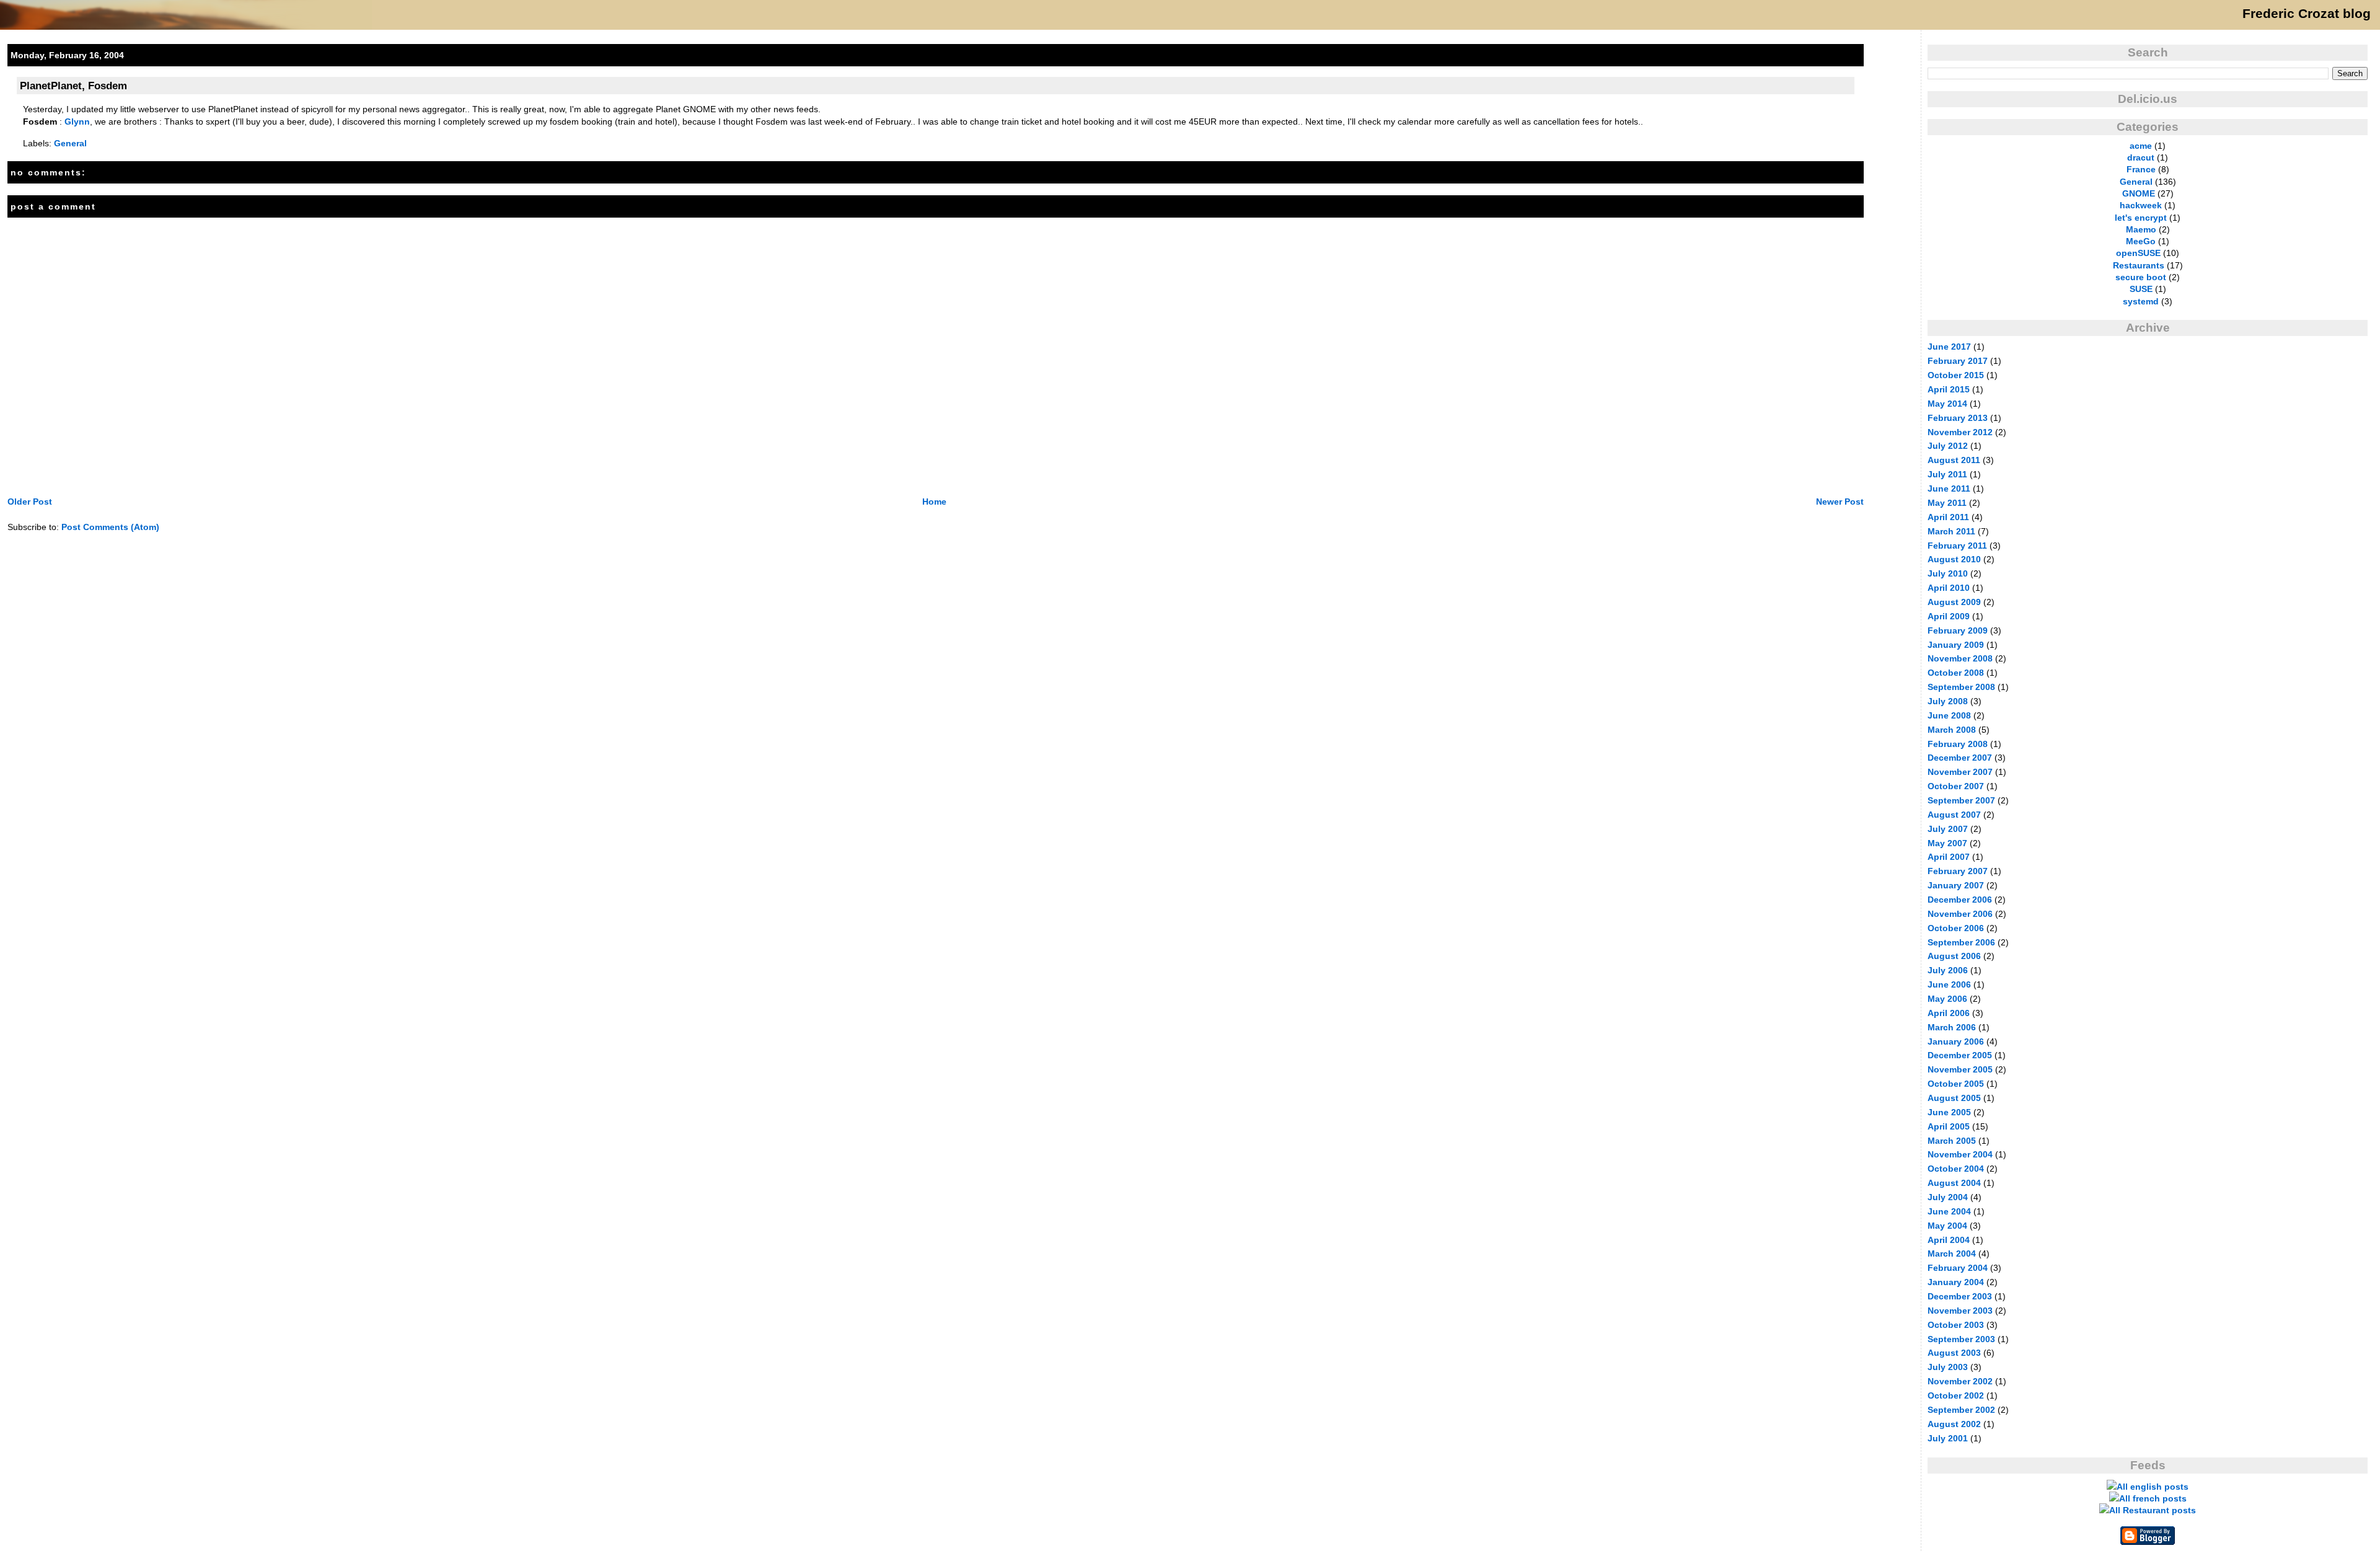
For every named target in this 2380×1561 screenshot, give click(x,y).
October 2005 (1956, 1084)
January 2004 (1956, 1282)
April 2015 (1949, 389)
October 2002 (1956, 1395)
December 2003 (1960, 1296)
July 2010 (1948, 573)
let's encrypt (2141, 218)
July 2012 (1948, 446)
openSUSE (2138, 253)
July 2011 (1947, 474)
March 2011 (1951, 531)
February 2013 (1958, 418)
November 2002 (1960, 1381)
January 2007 (1956, 885)
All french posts (2153, 1498)
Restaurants (2139, 265)
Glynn (77, 122)
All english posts (2153, 1487)
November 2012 (1960, 432)
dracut (2141, 157)
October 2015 (1956, 375)
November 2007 (1960, 772)
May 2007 (1947, 843)
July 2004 (1948, 1197)
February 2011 (1957, 546)
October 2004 (1956, 1169)
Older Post (30, 502)
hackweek (2141, 205)
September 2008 (1961, 687)
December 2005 (1960, 1055)
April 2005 (1949, 1126)
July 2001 (1948, 1438)
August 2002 (1954, 1424)
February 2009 (1958, 630)
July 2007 (1948, 829)
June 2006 (1949, 984)
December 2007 (1960, 758)
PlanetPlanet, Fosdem (73, 86)
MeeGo (2141, 241)
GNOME (2139, 193)
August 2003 (1954, 1353)
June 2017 (1949, 347)
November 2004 (1960, 1154)
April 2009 (1949, 616)
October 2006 (1956, 928)
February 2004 (1958, 1268)
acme (2141, 146)
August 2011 (1954, 460)
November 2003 (1960, 1311)
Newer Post (1840, 502)
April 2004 (1949, 1240)
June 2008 (1949, 715)
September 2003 (1961, 1339)
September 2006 (1961, 942)
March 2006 (1952, 1027)
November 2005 (1960, 1069)
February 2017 (1958, 361)
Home (934, 502)
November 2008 (1960, 658)
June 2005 (1949, 1112)
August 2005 (1954, 1098)
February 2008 (1958, 744)
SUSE (2141, 289)
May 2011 (1947, 503)
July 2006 (1948, 970)
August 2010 (1954, 559)
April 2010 (1949, 588)
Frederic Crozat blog (2307, 14)
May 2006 (1947, 999)
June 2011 (1949, 489)
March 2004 (1952, 1254)
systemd (2141, 301)
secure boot (2141, 277)
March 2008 (1952, 730)
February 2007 (1958, 871)
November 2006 (1960, 914)
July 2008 (1948, 701)
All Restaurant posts (2153, 1510)
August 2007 (1954, 815)
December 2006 (1960, 900)
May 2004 (1947, 1226)
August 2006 (1954, 956)
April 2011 (1948, 517)
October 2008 (1956, 673)
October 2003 (1956, 1325)
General (70, 143)
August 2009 (1954, 602)
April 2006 (1949, 1013)
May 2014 (1947, 404)
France (2141, 169)
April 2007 (1949, 857)
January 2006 (1956, 1041)
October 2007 (1956, 786)
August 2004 (1954, 1183)
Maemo (2141, 229)
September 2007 (1961, 800)
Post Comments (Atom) (110, 527)
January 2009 (1956, 645)
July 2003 (1948, 1367)
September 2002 (1961, 1410)
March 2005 (1952, 1141)
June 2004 (1949, 1211)
